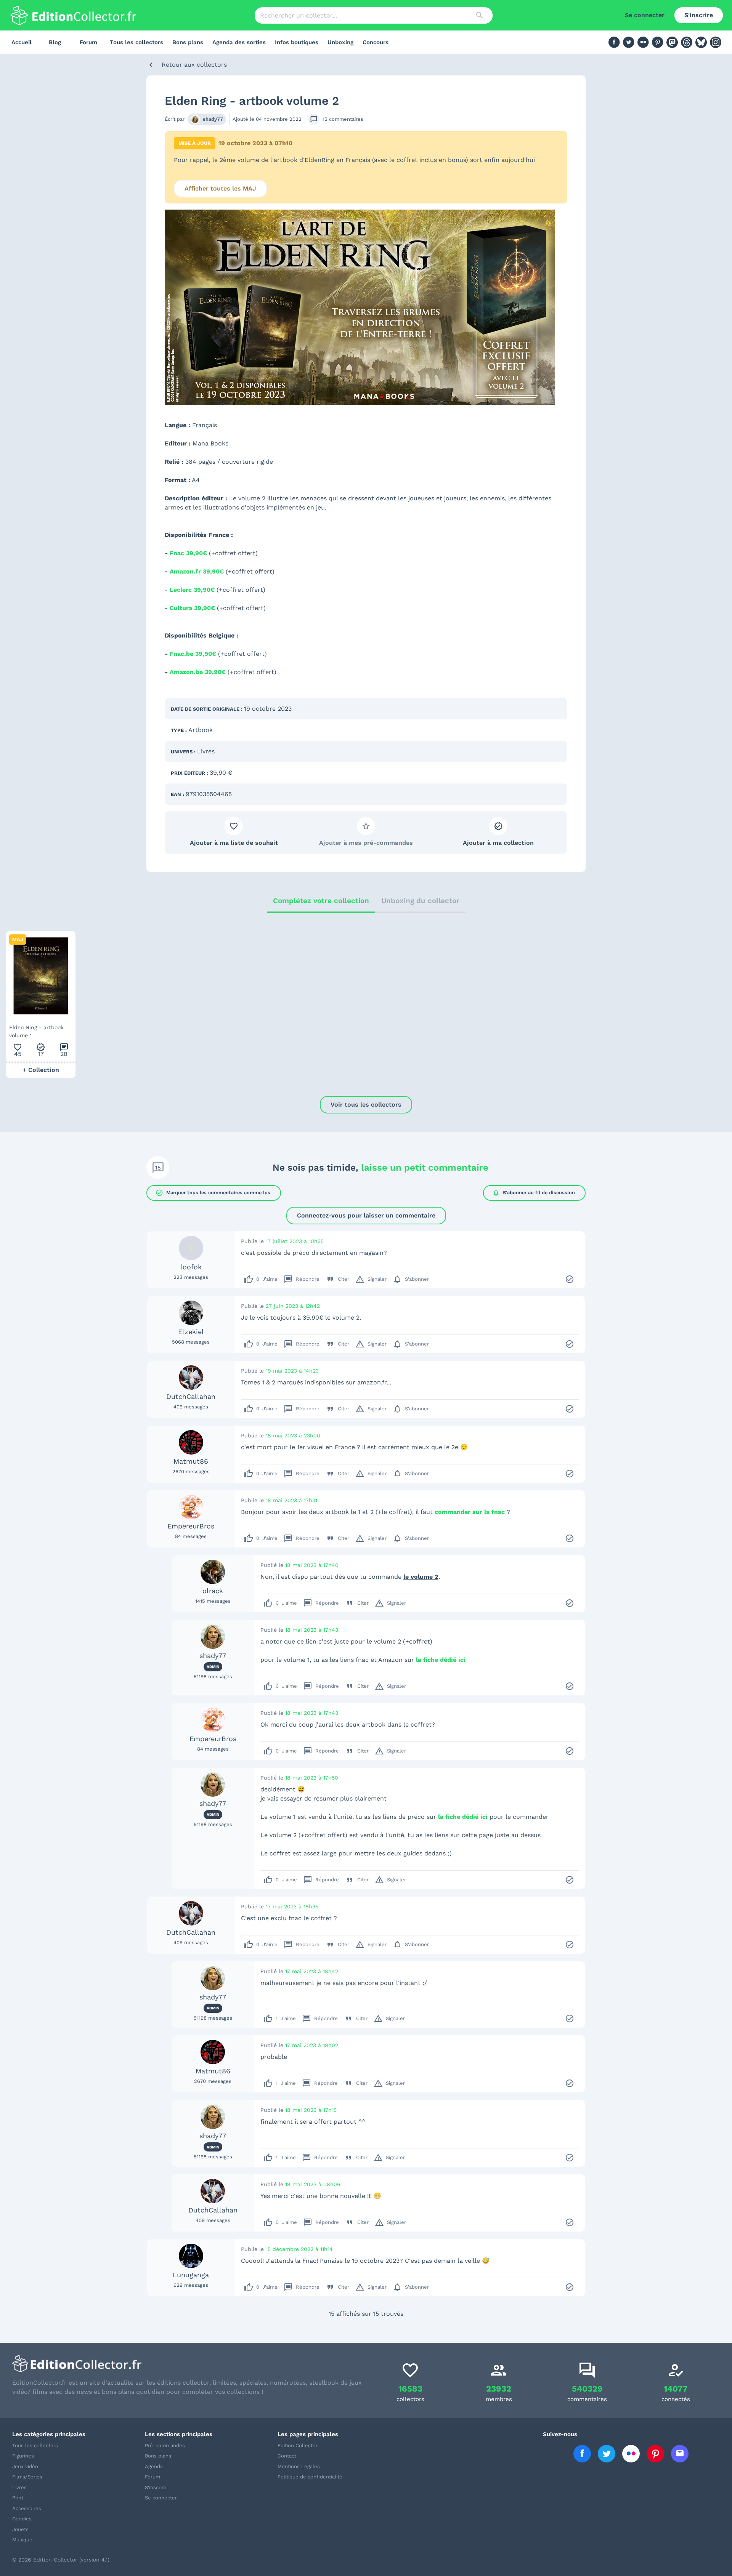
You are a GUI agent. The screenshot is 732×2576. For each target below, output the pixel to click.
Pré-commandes (165, 2445)
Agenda (154, 2466)
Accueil (22, 42)
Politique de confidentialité (310, 2477)
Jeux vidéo (25, 2466)
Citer (337, 1279)
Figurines (23, 2456)
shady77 (213, 119)
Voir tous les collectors (366, 1105)
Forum (88, 42)
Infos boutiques (297, 42)
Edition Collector (298, 2445)
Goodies (22, 2519)
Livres (206, 751)
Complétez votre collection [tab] (321, 901)
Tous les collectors (136, 42)
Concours (376, 42)
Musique (22, 2540)
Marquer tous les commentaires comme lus (213, 1193)
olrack (213, 1591)
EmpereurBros (191, 1526)
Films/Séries (27, 2477)
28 (64, 1050)
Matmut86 (191, 1461)
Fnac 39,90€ (188, 553)
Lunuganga (191, 2275)
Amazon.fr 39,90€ (197, 571)
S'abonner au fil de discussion (534, 1193)
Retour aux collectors (194, 65)
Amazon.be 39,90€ (198, 672)
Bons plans (188, 42)
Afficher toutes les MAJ (220, 188)
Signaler (371, 1279)
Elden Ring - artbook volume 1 (36, 1031)
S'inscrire (699, 15)
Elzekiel (191, 1332)
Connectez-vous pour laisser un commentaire (366, 1215)
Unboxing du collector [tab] (420, 901)
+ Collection (41, 1070)
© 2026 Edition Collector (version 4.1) (61, 2560)
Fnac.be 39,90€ (193, 654)
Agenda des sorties (239, 42)
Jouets (20, 2529)
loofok (191, 1267)
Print (18, 2498)
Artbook (201, 730)
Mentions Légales (299, 2466)
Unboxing (340, 42)
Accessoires (27, 2508)
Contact (287, 2456)
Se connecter (645, 15)
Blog (55, 42)
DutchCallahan (191, 1396)
